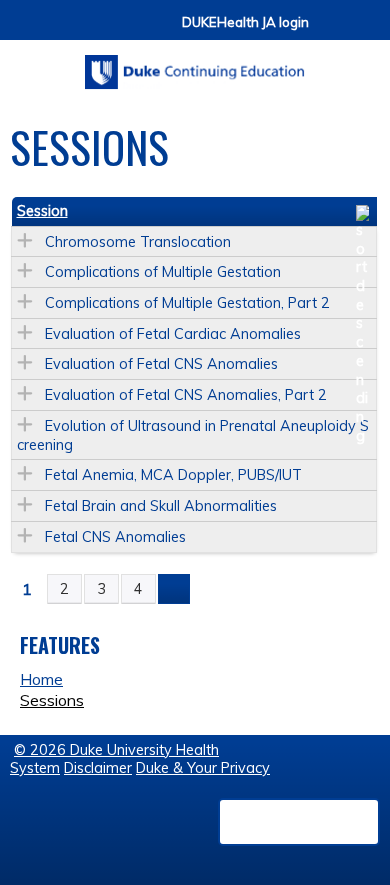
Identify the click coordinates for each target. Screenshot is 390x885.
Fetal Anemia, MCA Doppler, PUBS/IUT (173, 475)
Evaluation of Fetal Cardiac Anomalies (173, 334)
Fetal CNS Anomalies (115, 537)
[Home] (195, 65)
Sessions (52, 700)
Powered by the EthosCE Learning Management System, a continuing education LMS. (299, 822)
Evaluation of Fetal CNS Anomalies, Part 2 (186, 395)
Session (42, 211)
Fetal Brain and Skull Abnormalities (161, 506)
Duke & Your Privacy (203, 768)
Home (41, 679)
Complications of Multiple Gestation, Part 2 (187, 303)
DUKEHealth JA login (245, 22)
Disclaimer (98, 768)
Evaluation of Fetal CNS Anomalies (161, 364)
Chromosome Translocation (138, 242)
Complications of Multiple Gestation (163, 272)
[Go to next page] (174, 589)
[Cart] (332, 31)
